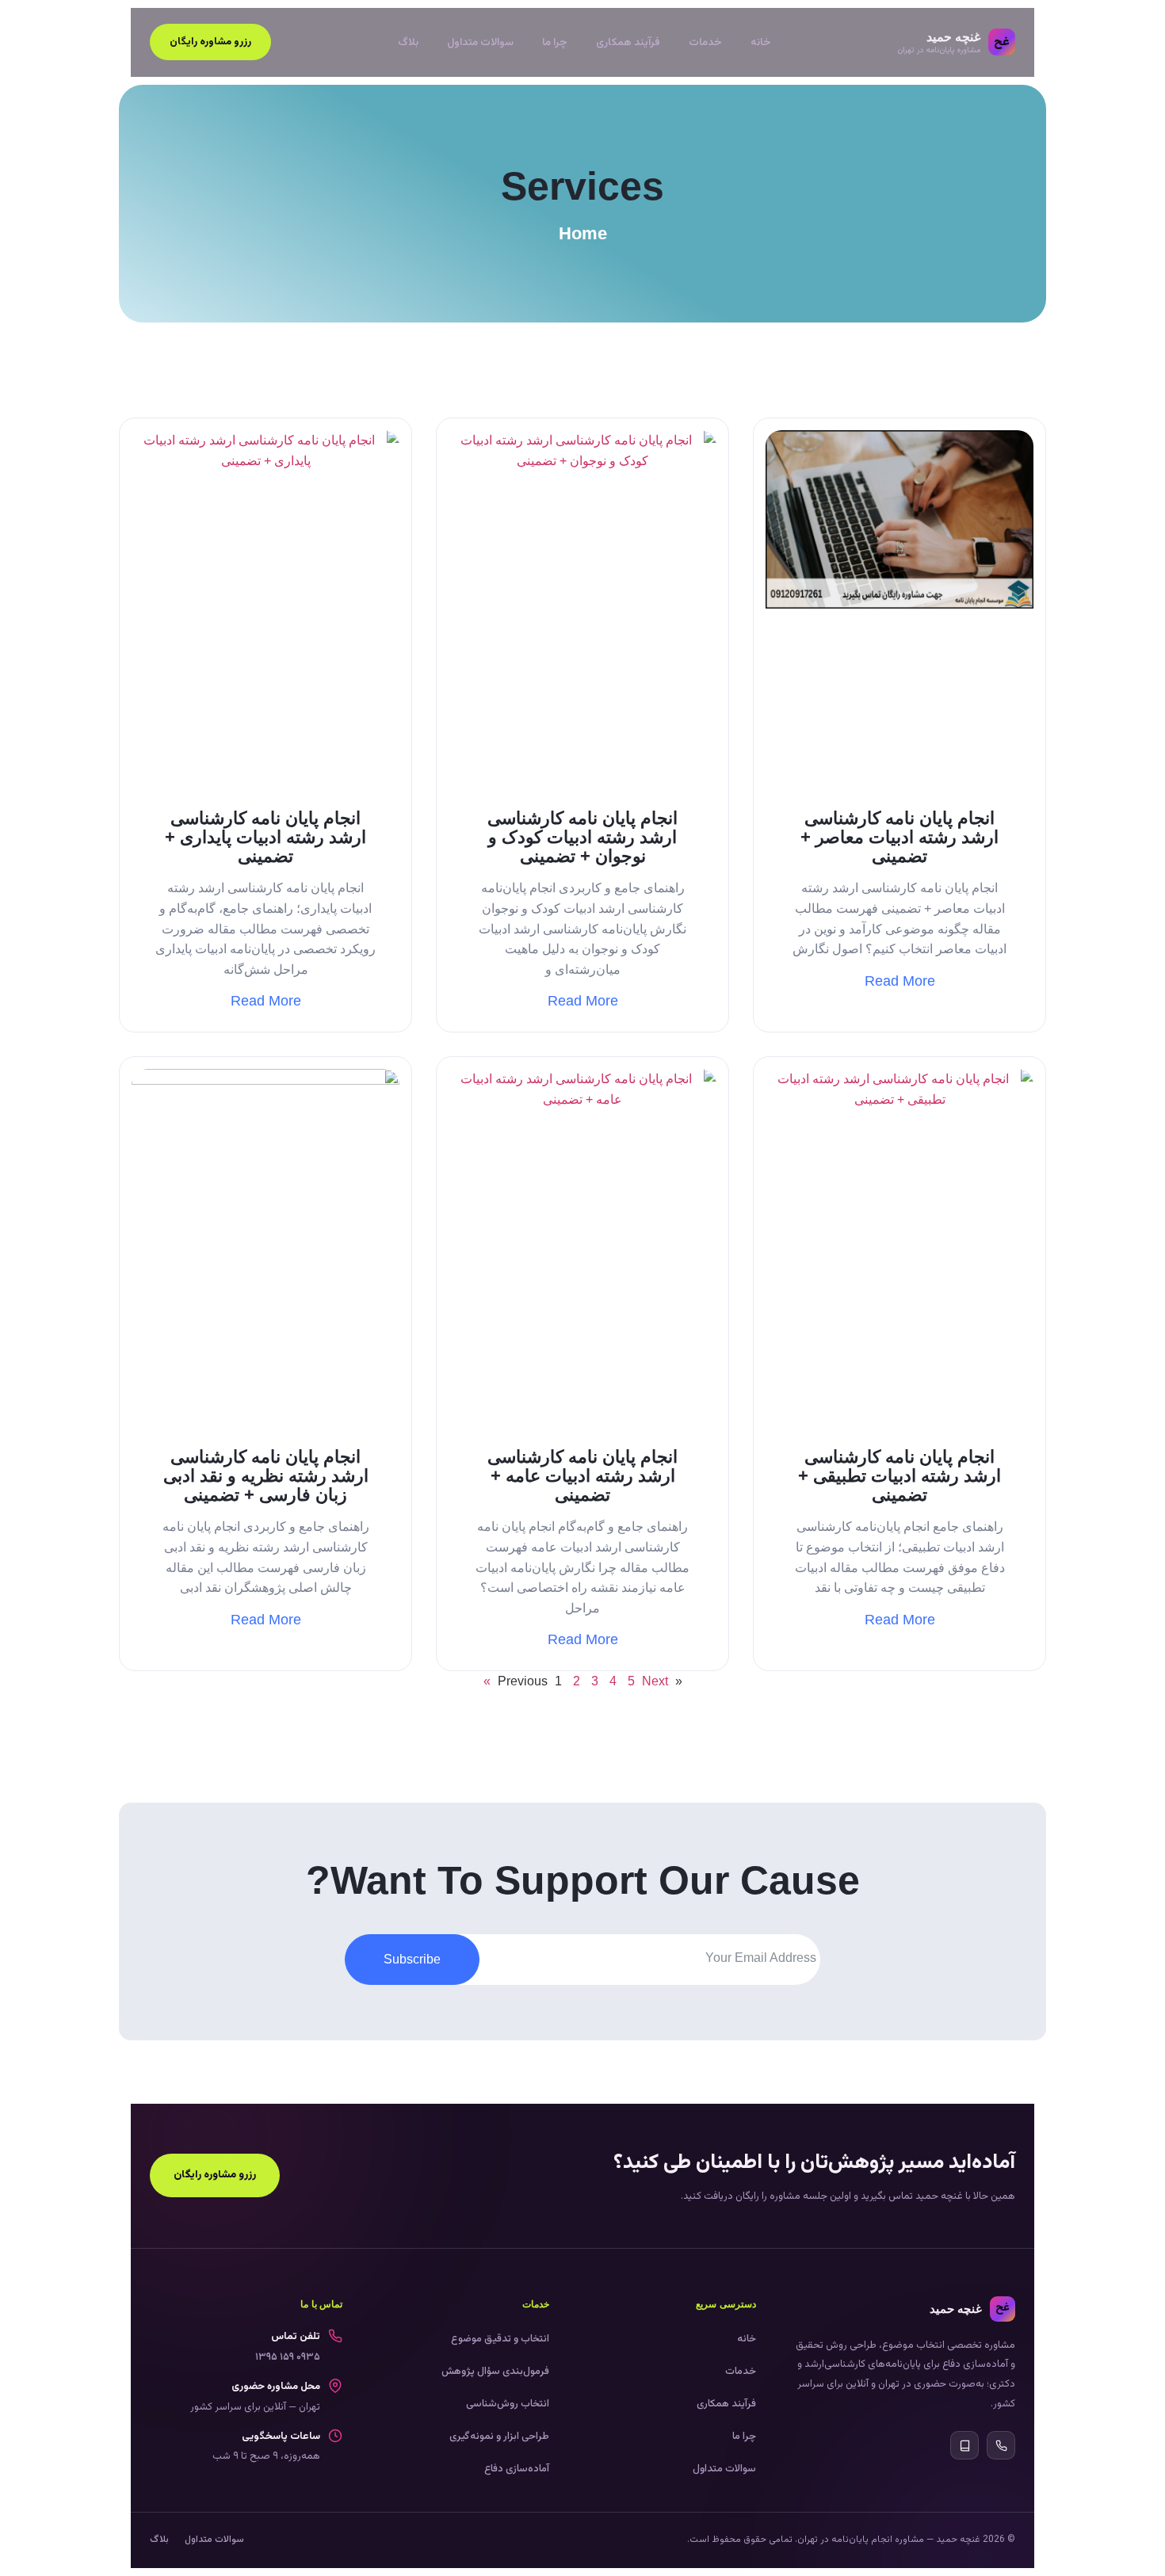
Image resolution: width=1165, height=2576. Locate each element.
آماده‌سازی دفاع (517, 2469)
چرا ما (555, 42)
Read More (900, 981)
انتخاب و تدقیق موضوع (500, 2339)
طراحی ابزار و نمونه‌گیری (499, 2437)
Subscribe (412, 1959)
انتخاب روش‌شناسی (508, 2404)
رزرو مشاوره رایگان (210, 42)
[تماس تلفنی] (1001, 2445)
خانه (761, 42)
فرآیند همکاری (628, 42)
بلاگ (408, 42)
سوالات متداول (480, 42)
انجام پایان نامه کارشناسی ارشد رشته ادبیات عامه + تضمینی (582, 1476)
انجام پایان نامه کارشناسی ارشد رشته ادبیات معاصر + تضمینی (900, 837)
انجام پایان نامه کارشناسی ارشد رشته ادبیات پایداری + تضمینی (265, 837)
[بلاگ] (964, 2445)
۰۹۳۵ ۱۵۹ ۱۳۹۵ (288, 2357)
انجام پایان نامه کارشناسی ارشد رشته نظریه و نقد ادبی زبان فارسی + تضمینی (266, 1476)
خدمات (705, 42)
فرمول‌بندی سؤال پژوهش (495, 2372)
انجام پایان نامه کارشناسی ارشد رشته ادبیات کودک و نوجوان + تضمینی (582, 837)
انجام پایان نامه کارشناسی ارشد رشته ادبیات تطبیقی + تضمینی (900, 1476)
